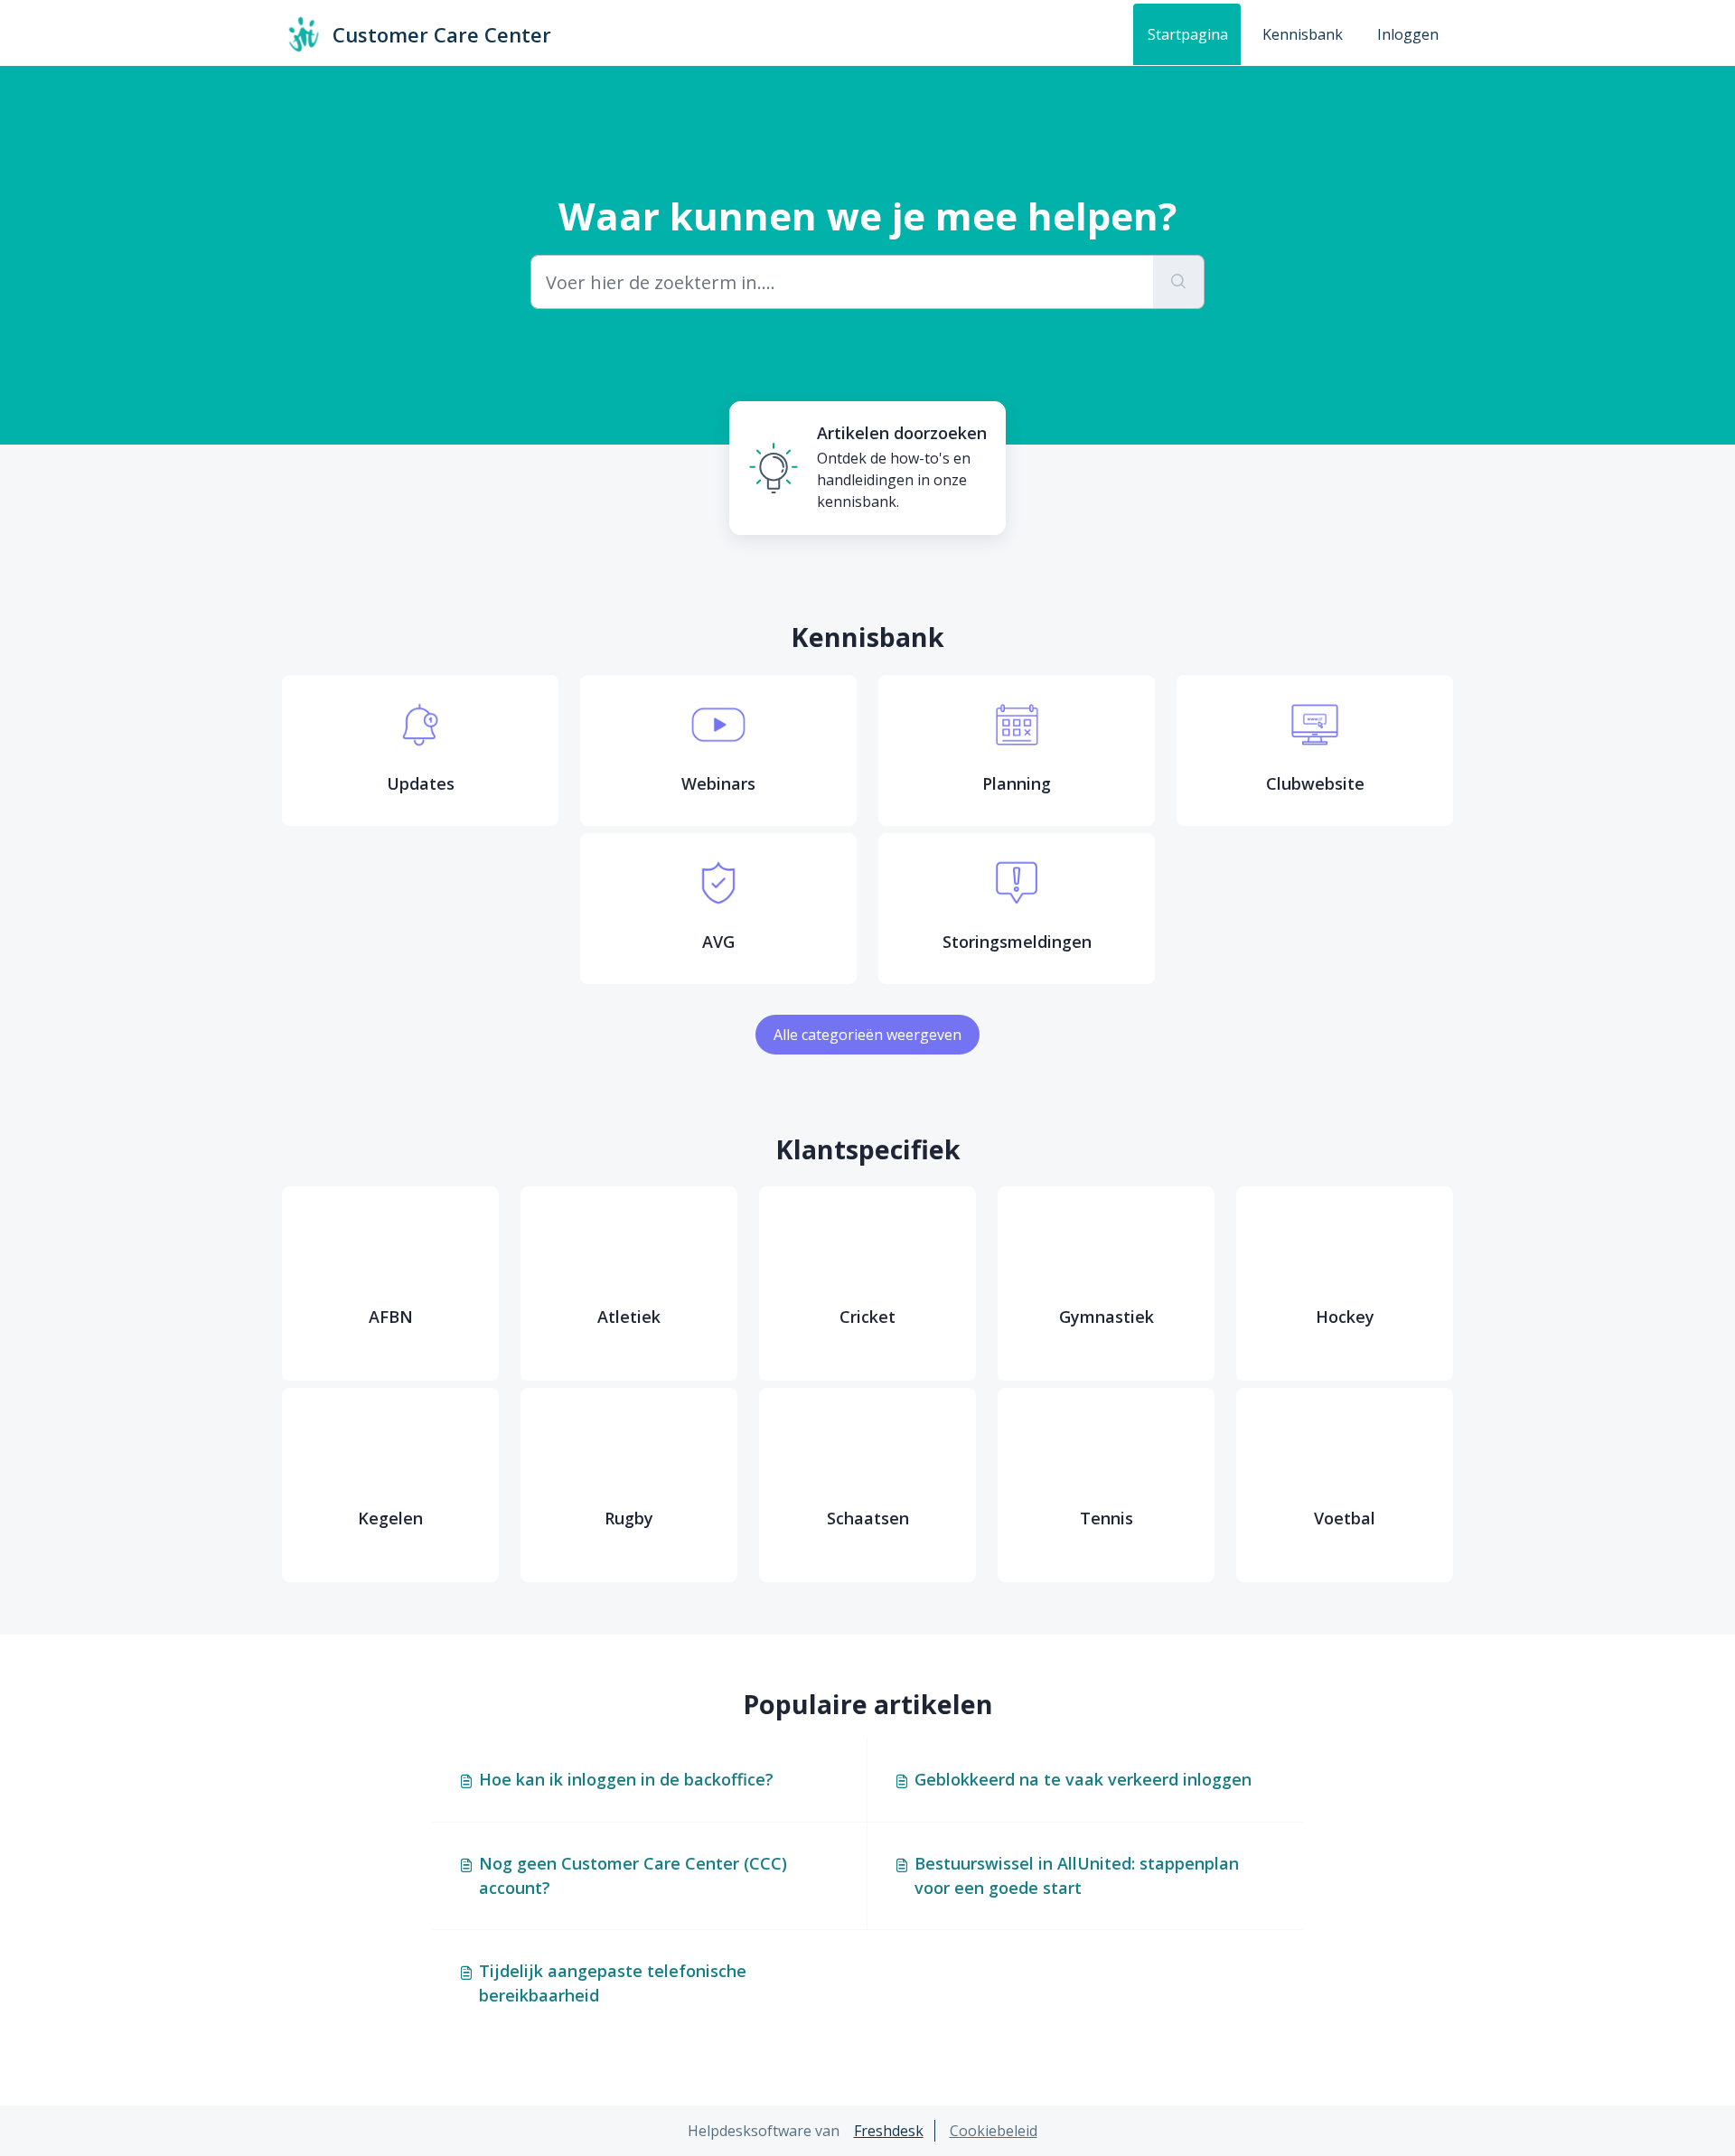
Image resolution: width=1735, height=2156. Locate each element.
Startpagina (1188, 34)
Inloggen (1408, 34)
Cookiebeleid (994, 2131)
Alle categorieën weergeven (867, 1035)
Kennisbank (1303, 34)
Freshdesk (889, 2131)
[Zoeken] (1179, 282)
